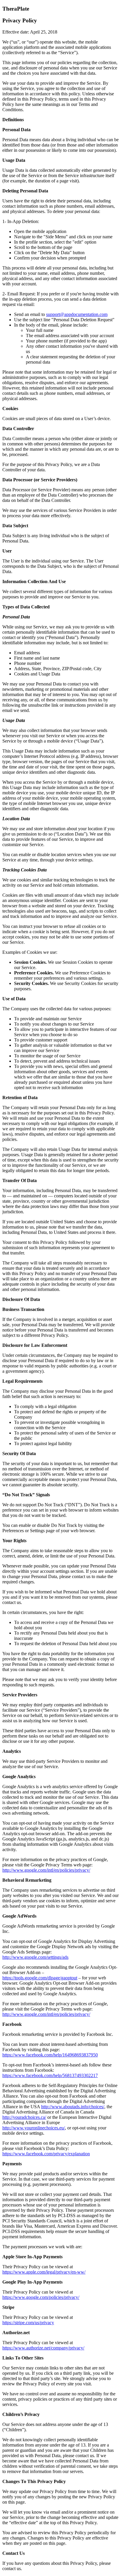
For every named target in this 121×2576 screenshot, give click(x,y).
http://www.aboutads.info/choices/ (73, 2107)
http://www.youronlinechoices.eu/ (34, 2128)
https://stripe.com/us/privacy (28, 2323)
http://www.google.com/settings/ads (35, 1957)
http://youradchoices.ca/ (24, 2117)
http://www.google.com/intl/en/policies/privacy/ (46, 1870)
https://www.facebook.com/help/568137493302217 (50, 2075)
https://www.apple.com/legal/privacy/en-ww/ (44, 2272)
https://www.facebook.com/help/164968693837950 (50, 2055)
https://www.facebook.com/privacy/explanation (46, 2154)
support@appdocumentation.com (77, 314)
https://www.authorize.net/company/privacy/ (43, 2348)
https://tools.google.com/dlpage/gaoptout (40, 1978)
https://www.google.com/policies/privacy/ (41, 2297)
